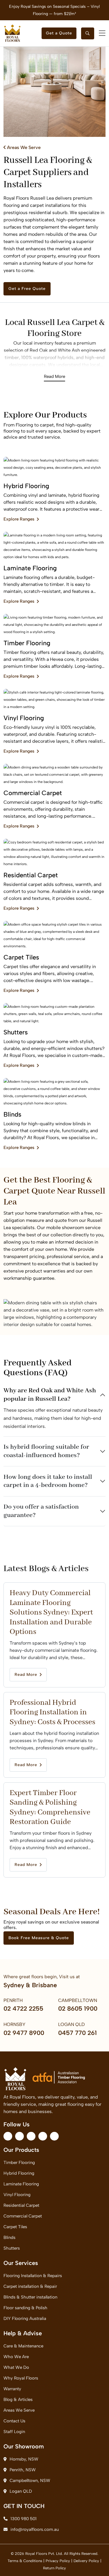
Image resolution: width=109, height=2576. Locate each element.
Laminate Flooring (21, 2184)
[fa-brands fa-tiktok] (54, 2136)
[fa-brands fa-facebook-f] (8, 2136)
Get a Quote (59, 33)
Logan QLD (21, 2491)
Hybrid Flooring (19, 2173)
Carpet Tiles (15, 2227)
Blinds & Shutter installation (30, 2297)
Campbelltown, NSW (30, 2481)
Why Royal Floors (21, 2378)
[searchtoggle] (88, 33)
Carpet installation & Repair (30, 2286)
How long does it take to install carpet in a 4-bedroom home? (48, 1481)
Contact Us (14, 2421)
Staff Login (14, 2432)
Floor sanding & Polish (25, 2308)
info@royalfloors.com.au (35, 2529)
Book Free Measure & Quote (39, 1938)
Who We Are (16, 2357)
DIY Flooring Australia (25, 2318)
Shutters (12, 2248)
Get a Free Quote (27, 289)
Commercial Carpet (23, 2216)
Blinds (9, 2237)
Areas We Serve (23, 147)
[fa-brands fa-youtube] (43, 2136)
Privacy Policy (58, 2561)
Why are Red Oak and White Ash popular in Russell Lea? (50, 1395)
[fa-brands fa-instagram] (19, 2136)
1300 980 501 (24, 2519)
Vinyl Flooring (17, 2195)
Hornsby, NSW (24, 2459)
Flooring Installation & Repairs (33, 2276)
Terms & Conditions (25, 2561)
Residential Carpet (21, 2205)
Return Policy (54, 2568)
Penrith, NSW (23, 2470)
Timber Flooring (19, 2163)
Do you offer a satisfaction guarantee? (41, 1511)
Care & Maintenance (23, 2346)
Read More (54, 376)
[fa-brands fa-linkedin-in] (31, 2136)
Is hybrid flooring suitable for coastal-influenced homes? (46, 1451)
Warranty (12, 2389)
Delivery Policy (86, 2561)
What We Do (16, 2367)
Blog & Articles (18, 2400)
